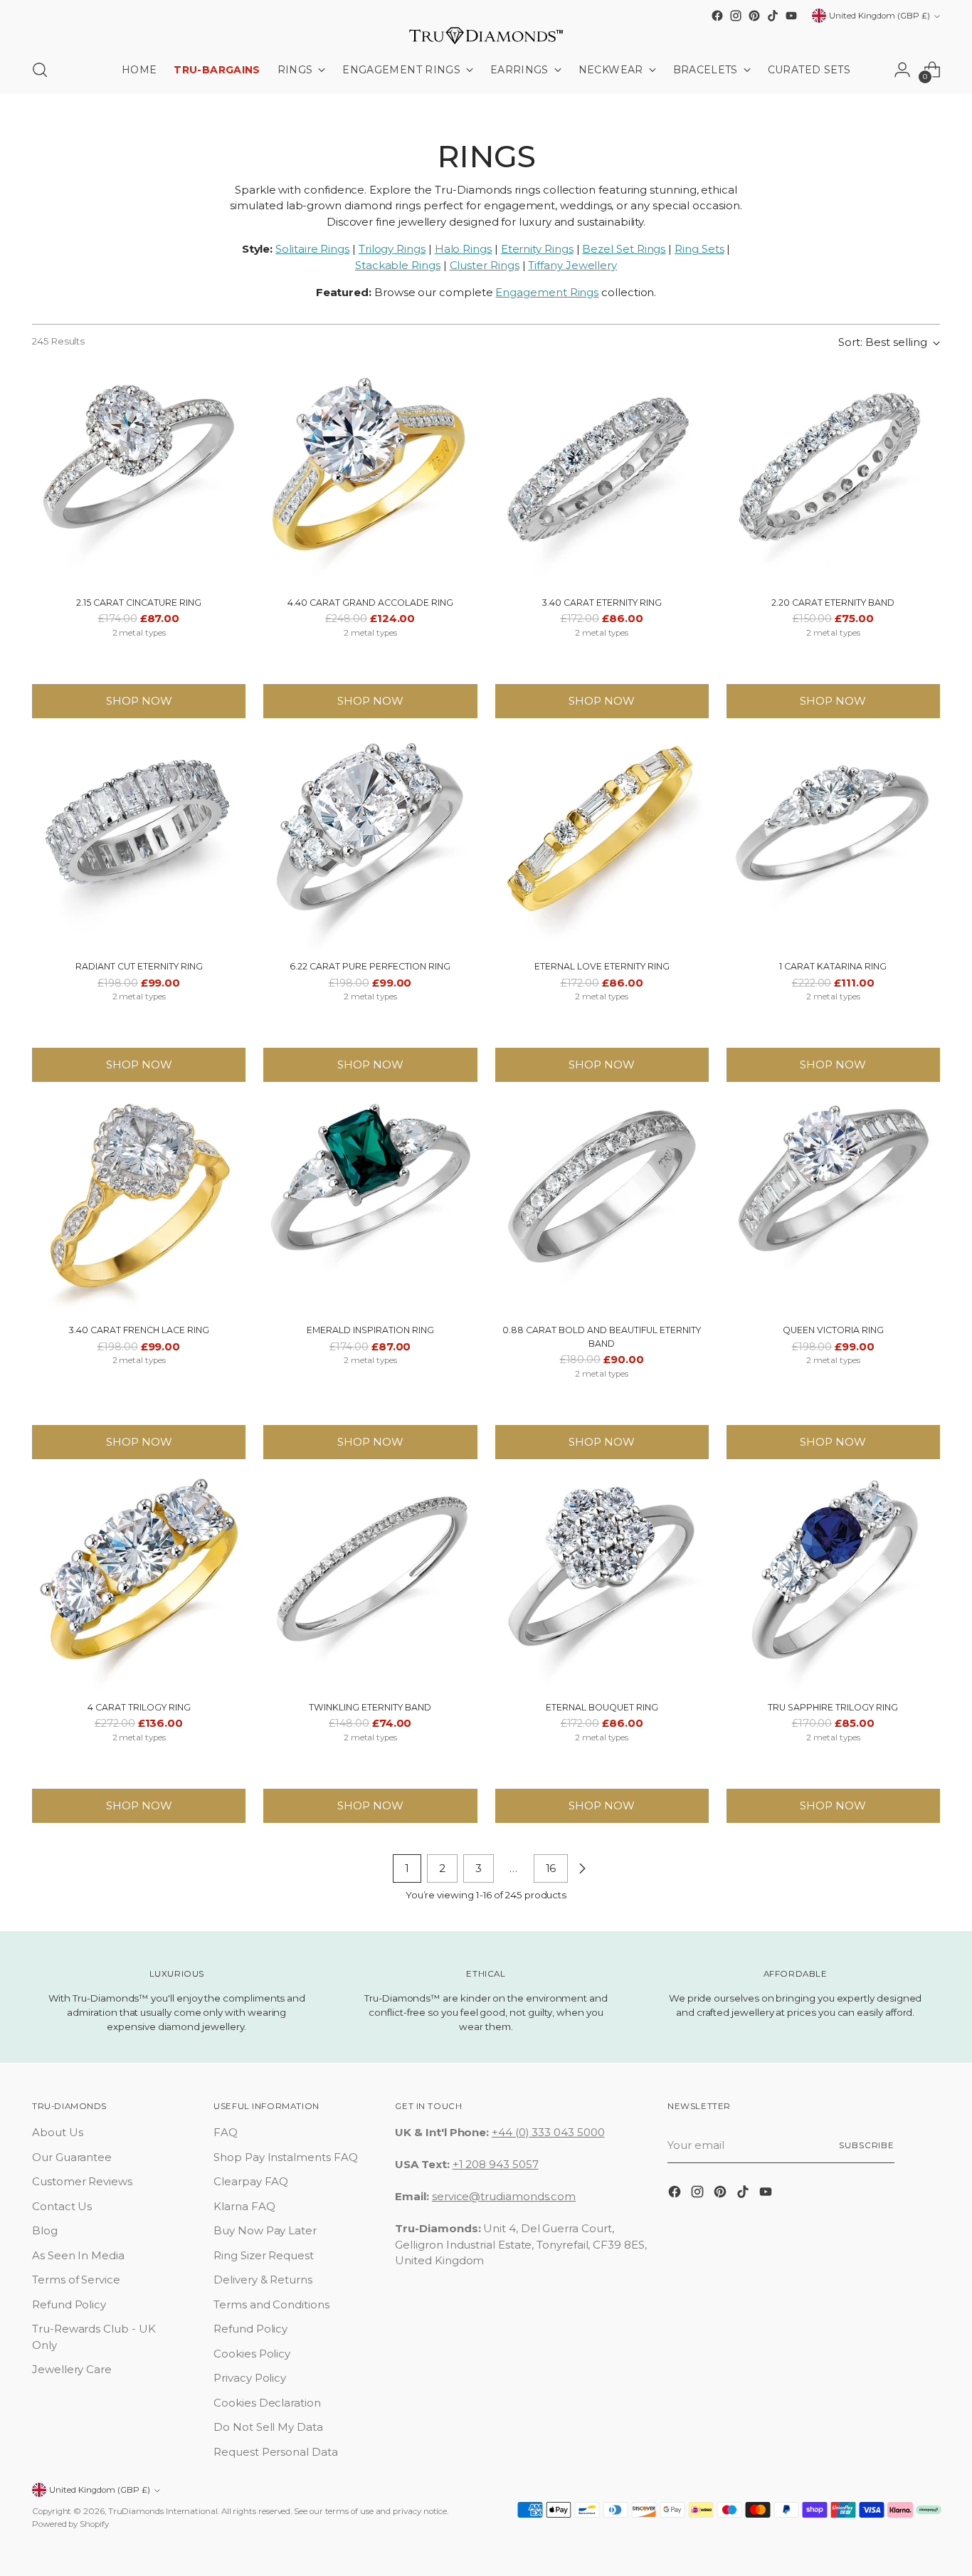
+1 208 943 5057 (496, 2164)
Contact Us (62, 2206)
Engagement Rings (547, 292)
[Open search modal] (40, 70)
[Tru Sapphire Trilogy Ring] (833, 1583)
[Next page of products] (582, 1868)
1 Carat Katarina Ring (833, 966)
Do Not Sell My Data (268, 2427)
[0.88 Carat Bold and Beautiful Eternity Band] (602, 1206)
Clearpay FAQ (251, 2181)
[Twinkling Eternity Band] (370, 1583)
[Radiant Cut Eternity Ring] (139, 842)
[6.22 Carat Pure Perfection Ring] (370, 842)
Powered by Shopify (70, 2524)
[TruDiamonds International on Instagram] (736, 16)
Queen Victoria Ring (833, 1330)
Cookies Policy (252, 2354)
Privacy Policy (250, 2378)
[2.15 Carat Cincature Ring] (139, 478)
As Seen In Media (78, 2255)
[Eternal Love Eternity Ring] (602, 842)
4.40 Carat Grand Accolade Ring (370, 603)
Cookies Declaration (267, 2403)
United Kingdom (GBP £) (879, 16)
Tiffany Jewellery (572, 265)
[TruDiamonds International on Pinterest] (754, 16)
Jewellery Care (72, 2369)
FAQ (226, 2132)
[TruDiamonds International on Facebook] (717, 16)
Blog (45, 2230)
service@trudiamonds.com (504, 2196)
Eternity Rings (537, 249)
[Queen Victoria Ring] (833, 1206)
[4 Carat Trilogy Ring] (139, 1583)
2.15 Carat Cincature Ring (139, 603)
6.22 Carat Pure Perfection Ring (370, 966)
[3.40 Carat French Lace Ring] (139, 1206)
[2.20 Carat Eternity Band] (833, 478)
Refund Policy (69, 2304)
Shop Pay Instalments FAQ (285, 2157)
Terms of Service (76, 2280)
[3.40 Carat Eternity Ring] (602, 478)
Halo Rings (463, 249)
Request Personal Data (275, 2452)
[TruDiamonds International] (486, 36)
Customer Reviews (82, 2181)
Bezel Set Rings (624, 249)
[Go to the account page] (902, 70)
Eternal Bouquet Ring (602, 1707)
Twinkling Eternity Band (370, 1707)
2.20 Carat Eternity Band (833, 603)
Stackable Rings (398, 265)
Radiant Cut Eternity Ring (139, 966)
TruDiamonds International (163, 2511)
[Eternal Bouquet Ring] (602, 1583)
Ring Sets (699, 249)
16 (551, 1868)
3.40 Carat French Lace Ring (139, 1330)
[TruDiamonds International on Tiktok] (773, 16)
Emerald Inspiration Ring (370, 1330)
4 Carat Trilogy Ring (139, 1707)
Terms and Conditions (271, 2304)
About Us (57, 2132)
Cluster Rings (485, 265)
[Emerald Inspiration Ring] (370, 1206)
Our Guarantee (72, 2157)
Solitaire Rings (312, 249)
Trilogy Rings (392, 249)
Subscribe (867, 2145)
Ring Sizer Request (264, 2255)
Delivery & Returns (263, 2280)
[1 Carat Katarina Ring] (833, 842)
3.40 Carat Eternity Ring (602, 603)
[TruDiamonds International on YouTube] (791, 16)
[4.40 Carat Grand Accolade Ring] (370, 478)
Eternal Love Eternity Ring (602, 966)
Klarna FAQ (244, 2206)
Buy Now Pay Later (265, 2230)
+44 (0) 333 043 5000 (548, 2132)
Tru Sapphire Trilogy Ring (833, 1707)
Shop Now (139, 701)
